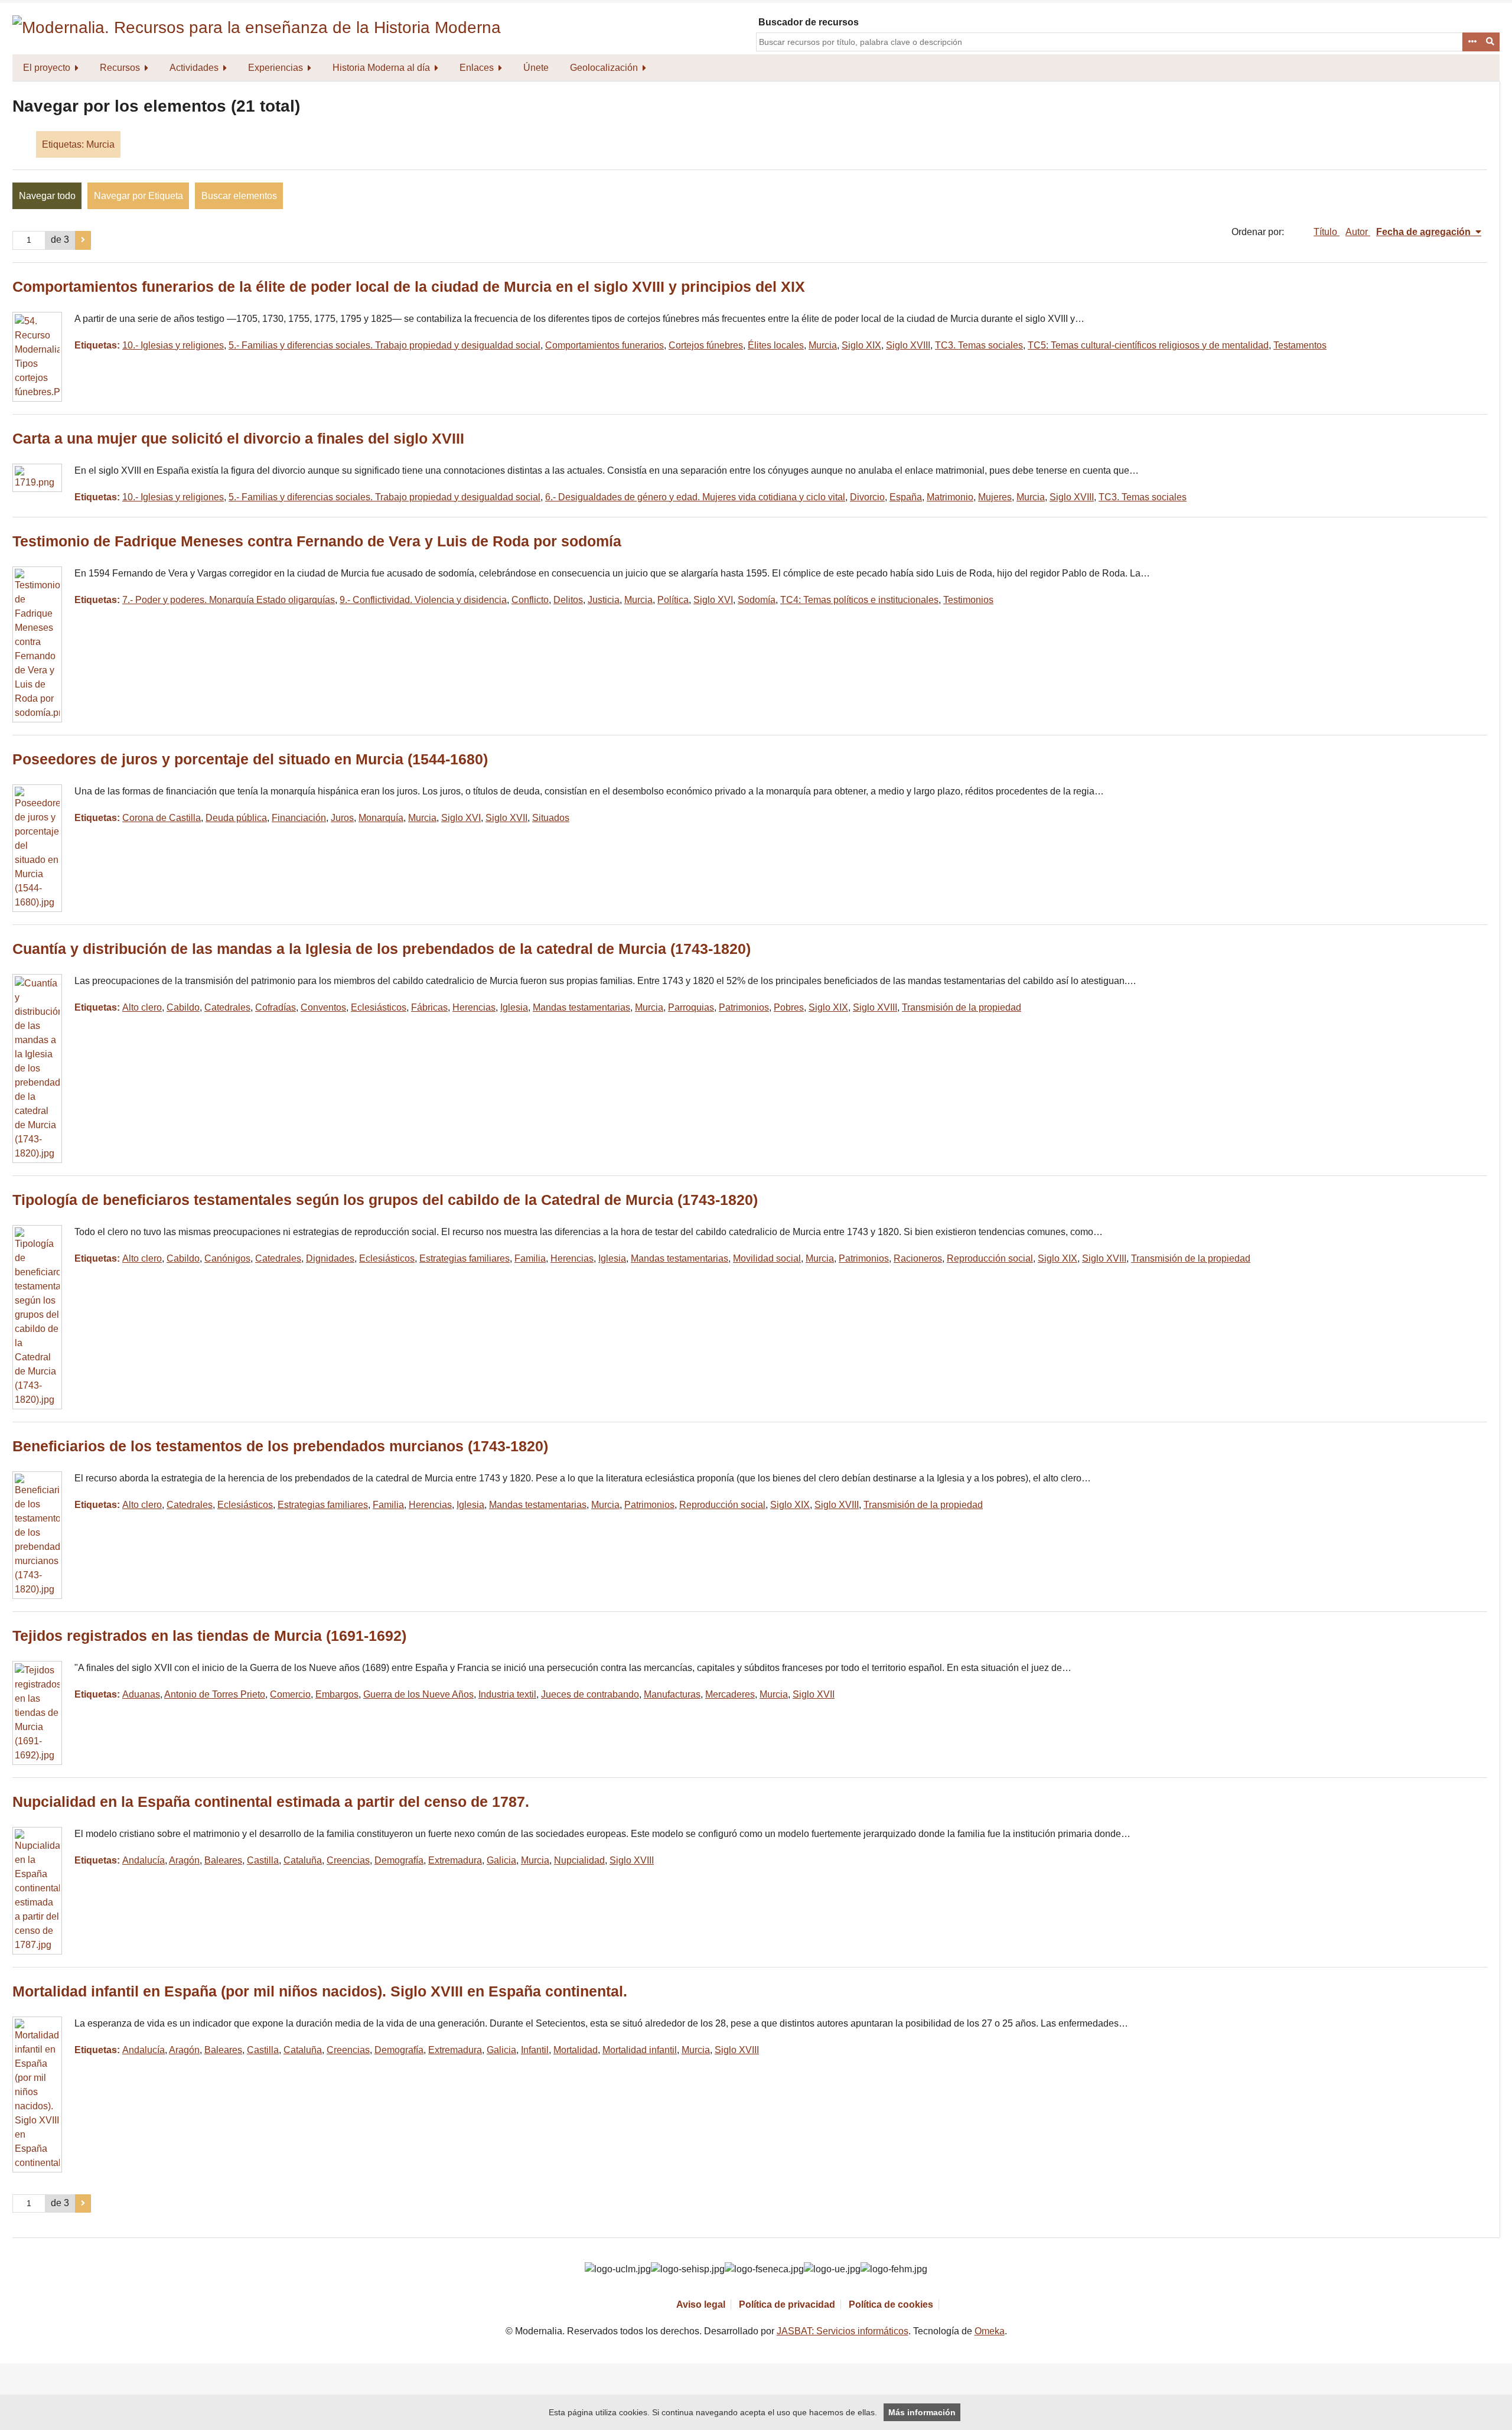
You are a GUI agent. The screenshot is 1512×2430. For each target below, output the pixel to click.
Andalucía (144, 1860)
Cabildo (183, 1007)
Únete (536, 68)
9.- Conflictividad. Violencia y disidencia (423, 600)
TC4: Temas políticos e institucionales (859, 600)
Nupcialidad (579, 1860)
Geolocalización (604, 68)
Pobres (789, 1007)
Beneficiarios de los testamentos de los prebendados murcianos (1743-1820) (280, 1446)
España (906, 497)
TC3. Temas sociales (979, 345)
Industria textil (507, 1694)
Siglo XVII (506, 818)
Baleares (223, 1860)
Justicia (604, 600)
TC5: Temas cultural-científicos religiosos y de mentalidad (1148, 345)
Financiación (299, 818)
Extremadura (455, 1860)
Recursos (120, 68)
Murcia (823, 345)
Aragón (184, 1860)
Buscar (1491, 42)
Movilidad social (767, 1258)
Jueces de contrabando (590, 1694)
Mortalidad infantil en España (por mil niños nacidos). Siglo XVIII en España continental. (320, 1991)
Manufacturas (672, 1694)
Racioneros (918, 1258)
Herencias (474, 1007)
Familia (530, 1258)
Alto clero (142, 1007)
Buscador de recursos (809, 22)
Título (1327, 232)
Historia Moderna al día (381, 68)
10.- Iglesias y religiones (173, 345)
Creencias (348, 1860)
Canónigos (227, 1258)
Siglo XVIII (908, 345)
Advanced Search (1472, 42)
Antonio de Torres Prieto (215, 1694)
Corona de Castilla (162, 818)
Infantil (535, 2050)
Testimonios (968, 600)
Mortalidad (576, 2050)
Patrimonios (744, 1007)
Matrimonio (950, 497)
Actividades (194, 68)
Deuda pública (236, 818)
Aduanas (141, 1694)
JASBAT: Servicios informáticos (843, 2331)
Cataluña (303, 1860)
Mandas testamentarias (581, 1007)
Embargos (337, 1694)
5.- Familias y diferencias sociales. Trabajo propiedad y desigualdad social (384, 345)
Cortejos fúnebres (706, 345)
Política (673, 600)
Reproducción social (990, 1258)
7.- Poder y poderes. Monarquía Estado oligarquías (229, 600)
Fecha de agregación (1425, 232)
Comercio (290, 1694)
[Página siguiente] (83, 240)
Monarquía (381, 818)
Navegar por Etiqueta (139, 196)
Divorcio (867, 497)
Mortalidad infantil (640, 2050)
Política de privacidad (787, 2304)
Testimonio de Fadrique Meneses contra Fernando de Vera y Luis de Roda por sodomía (317, 541)
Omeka (990, 2331)
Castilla (263, 1860)
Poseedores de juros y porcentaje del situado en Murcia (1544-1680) (250, 759)
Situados (551, 818)
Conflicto (530, 600)
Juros (342, 818)
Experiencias (276, 68)
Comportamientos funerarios (605, 345)
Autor (1358, 232)
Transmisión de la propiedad (962, 1007)
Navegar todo (47, 196)
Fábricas (429, 1007)
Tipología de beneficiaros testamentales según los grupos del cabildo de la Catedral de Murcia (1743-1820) (385, 1200)
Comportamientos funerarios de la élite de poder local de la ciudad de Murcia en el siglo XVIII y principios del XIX (409, 287)
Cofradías (276, 1007)
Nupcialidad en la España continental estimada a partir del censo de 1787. (271, 1802)
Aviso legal (701, 2304)
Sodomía (757, 600)
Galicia (501, 1860)
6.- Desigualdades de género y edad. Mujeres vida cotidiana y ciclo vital (695, 497)
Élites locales (776, 345)
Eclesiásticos (379, 1007)
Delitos (568, 600)
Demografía (399, 1860)
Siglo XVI (713, 600)
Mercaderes (730, 1694)
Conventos (323, 1007)
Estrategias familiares (465, 1258)
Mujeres (995, 497)
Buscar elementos (239, 196)
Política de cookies (891, 2304)
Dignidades (330, 1258)
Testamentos (1300, 345)
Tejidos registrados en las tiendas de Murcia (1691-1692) (209, 1636)
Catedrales (227, 1007)
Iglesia (514, 1007)
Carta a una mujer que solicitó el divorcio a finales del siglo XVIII (238, 439)
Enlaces (477, 68)
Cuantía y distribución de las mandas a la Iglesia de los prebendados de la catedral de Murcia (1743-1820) (382, 949)
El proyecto (47, 68)
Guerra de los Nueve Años (418, 1694)
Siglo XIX (861, 345)
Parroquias (691, 1007)
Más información (922, 2412)
